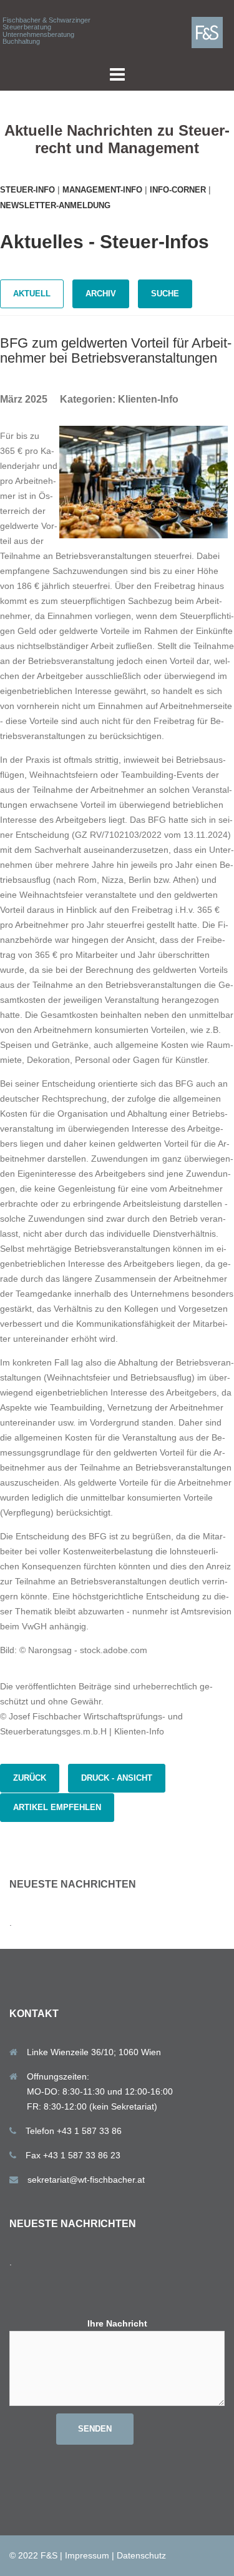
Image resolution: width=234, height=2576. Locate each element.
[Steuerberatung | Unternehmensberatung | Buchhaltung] (212, 32)
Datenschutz (141, 2555)
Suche (165, 294)
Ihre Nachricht (117, 2323)
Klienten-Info (148, 399)
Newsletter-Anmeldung (55, 205)
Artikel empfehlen (57, 1807)
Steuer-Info (27, 190)
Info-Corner (178, 190)
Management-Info (102, 190)
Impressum (87, 2555)
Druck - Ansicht (117, 1778)
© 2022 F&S (33, 2555)
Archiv (101, 294)
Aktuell (32, 294)
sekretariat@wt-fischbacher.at (86, 2180)
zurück (30, 1778)
